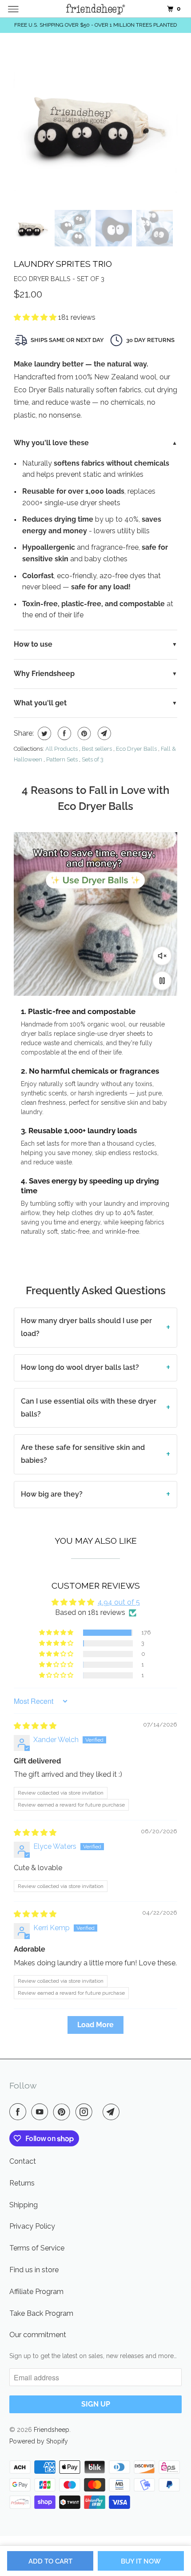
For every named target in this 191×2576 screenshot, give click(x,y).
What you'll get (40, 703)
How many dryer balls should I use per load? (86, 1327)
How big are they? (52, 1494)
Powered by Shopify (39, 2441)
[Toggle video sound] (162, 956)
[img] (35, 1726)
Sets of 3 (93, 759)
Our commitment (38, 2335)
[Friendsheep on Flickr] (99, 2112)
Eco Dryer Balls (136, 749)
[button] (36, 317)
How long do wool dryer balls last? (80, 1367)
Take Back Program (41, 2313)
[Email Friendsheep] (113, 2112)
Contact (23, 2161)
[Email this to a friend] (103, 733)
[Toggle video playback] (162, 981)
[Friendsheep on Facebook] (20, 2112)
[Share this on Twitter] (43, 733)
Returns (22, 2183)
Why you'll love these (51, 443)
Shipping (24, 2205)
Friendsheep (52, 2430)
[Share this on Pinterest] (83, 733)
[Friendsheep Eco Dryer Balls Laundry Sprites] (95, 124)
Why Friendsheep (44, 674)
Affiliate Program (36, 2292)
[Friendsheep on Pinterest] (64, 2112)
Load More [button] (95, 2025)
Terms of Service (37, 2248)
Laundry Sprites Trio (63, 264)
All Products (62, 749)
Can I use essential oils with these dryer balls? (89, 1408)
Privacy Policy (32, 2226)
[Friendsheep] (96, 9)
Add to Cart (50, 2561)
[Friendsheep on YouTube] (41, 2112)
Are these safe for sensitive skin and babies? (83, 1454)
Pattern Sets (62, 759)
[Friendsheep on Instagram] (86, 2112)
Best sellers (97, 749)
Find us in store (34, 2270)
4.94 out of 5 (119, 1602)
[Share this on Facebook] (63, 733)
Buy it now (141, 2561)
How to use (33, 644)
